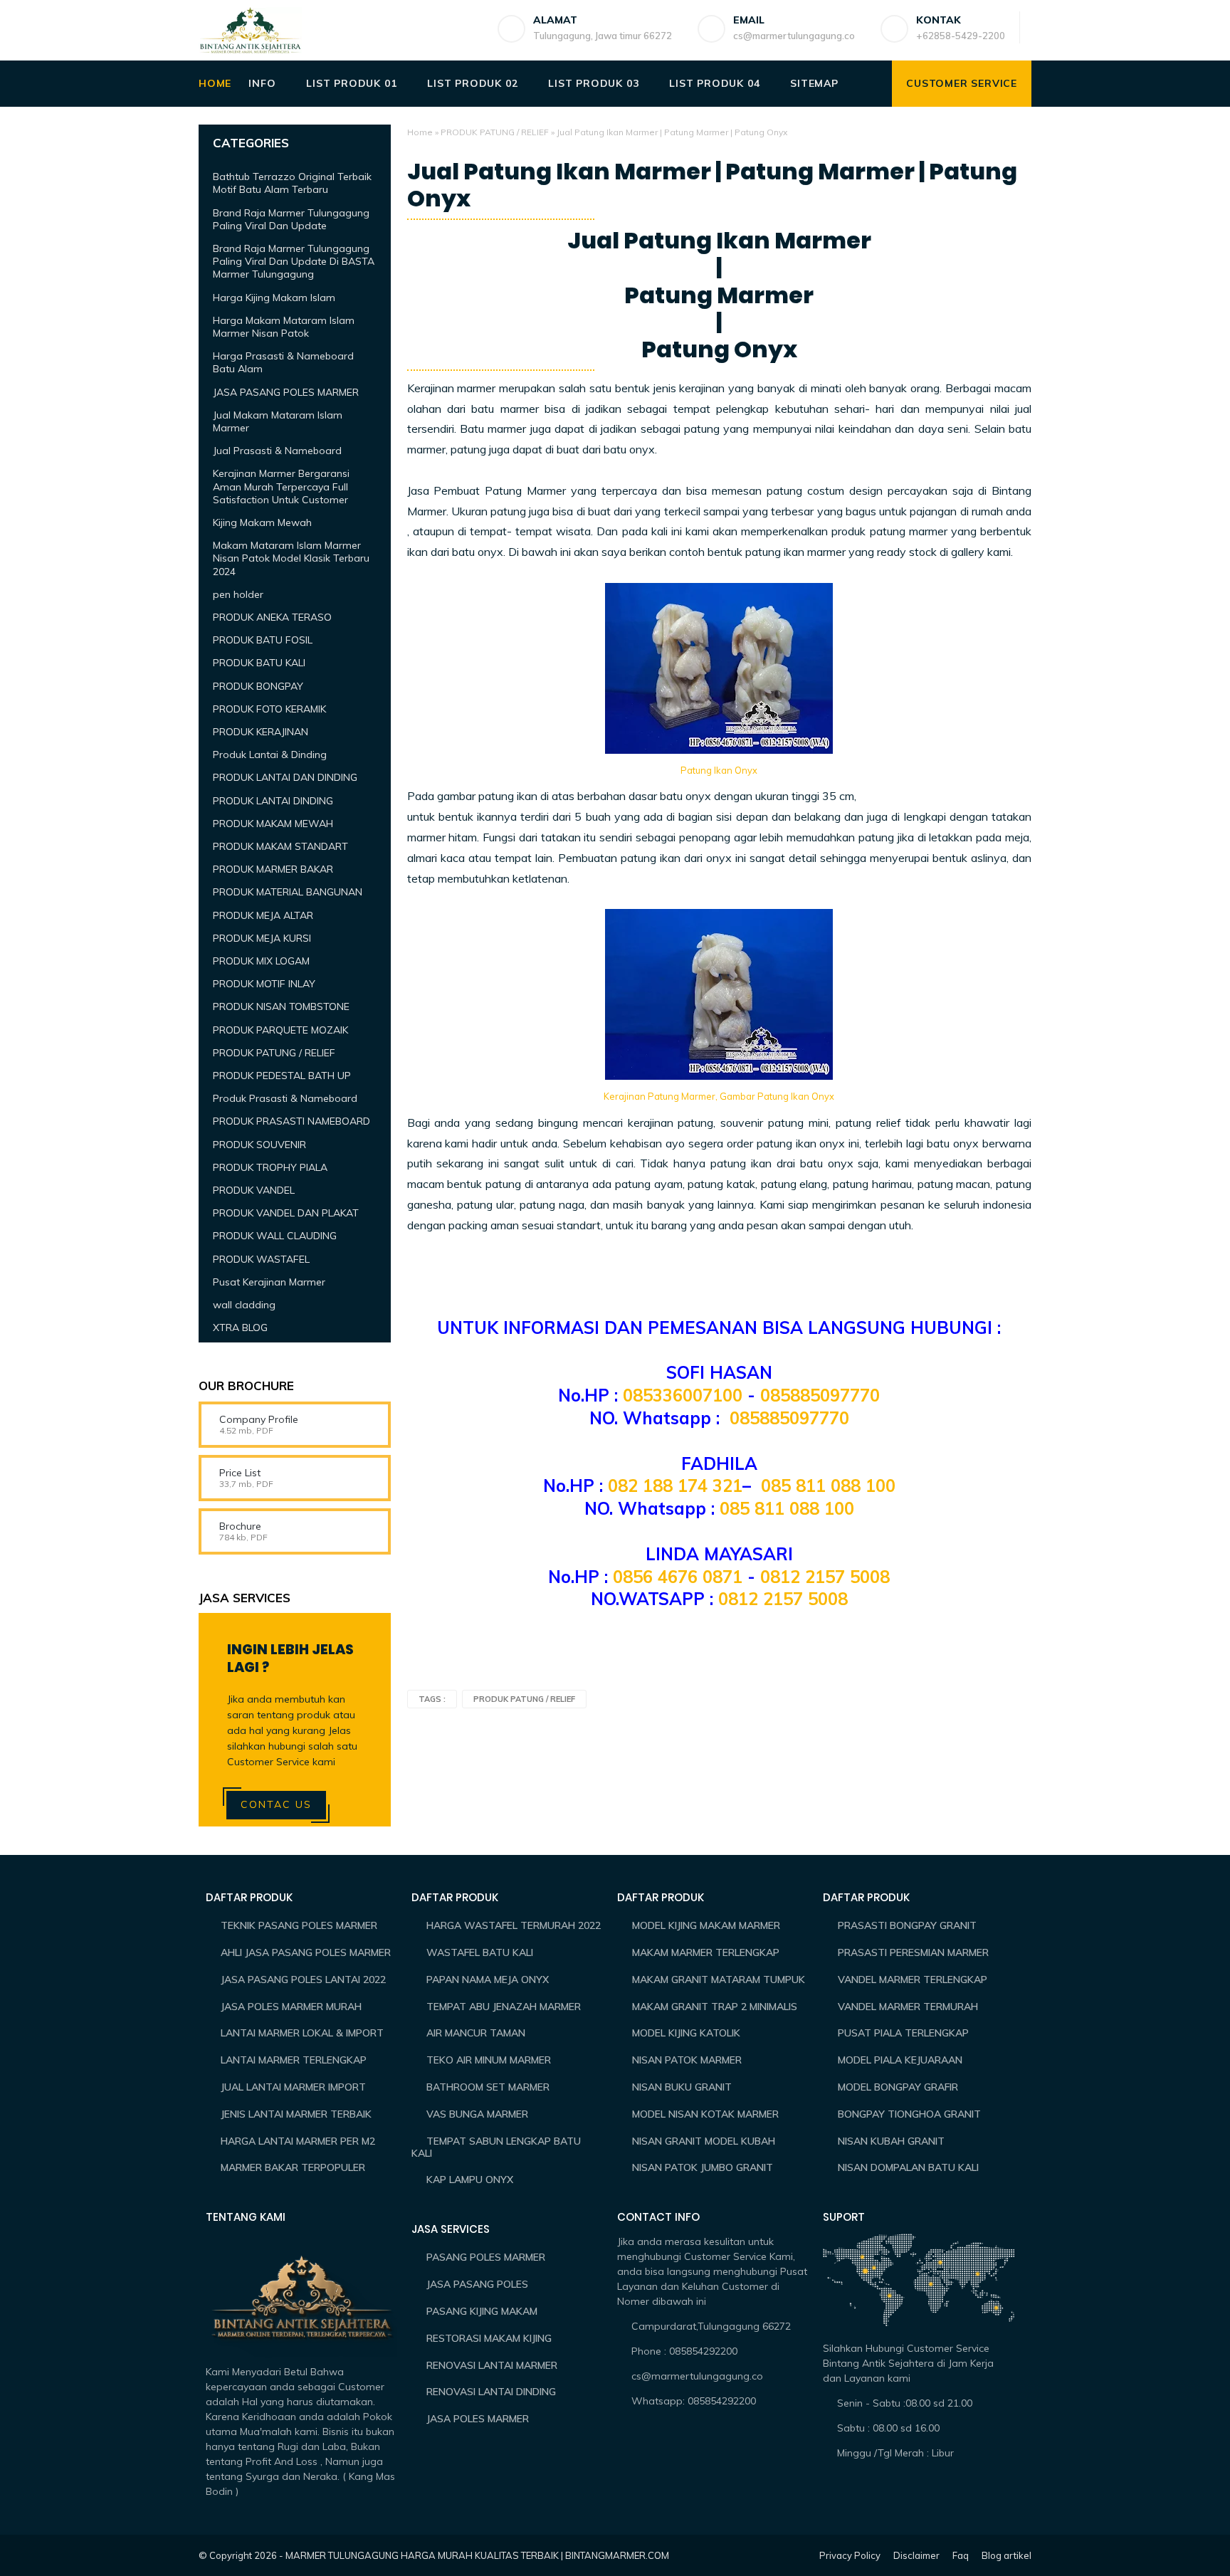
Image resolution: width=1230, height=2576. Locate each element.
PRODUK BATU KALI (259, 663)
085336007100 (685, 1395)
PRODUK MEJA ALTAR (263, 915)
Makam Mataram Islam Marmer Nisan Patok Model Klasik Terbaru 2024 (291, 558)
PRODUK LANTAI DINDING (273, 801)
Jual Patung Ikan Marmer (719, 241)
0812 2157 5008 (825, 1577)
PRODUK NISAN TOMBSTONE (281, 1006)
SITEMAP (814, 83)
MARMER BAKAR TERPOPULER (293, 2167)
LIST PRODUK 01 (351, 83)
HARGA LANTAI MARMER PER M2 (298, 2141)
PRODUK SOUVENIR (259, 1145)
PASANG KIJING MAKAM (482, 2311)
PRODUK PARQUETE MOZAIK (280, 1030)
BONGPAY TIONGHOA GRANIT (909, 2114)
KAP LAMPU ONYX (470, 2180)
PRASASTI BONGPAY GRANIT (907, 1925)
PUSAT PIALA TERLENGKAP (903, 2033)
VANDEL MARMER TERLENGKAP (913, 1980)
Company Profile (259, 1419)
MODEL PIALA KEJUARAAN (900, 2060)
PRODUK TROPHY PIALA (270, 1167)
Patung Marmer (719, 295)
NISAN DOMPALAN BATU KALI (908, 2167)
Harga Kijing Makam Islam (274, 298)
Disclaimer (916, 2555)
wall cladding (244, 1305)
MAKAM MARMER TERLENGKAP (706, 1952)
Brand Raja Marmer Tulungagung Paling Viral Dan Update (291, 219)
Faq (961, 2555)
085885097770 (820, 1395)
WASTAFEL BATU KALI (480, 1952)
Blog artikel (1006, 2555)
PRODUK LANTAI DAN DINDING (285, 777)
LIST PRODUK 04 (714, 83)
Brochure (240, 1526)
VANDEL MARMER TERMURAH (908, 2007)
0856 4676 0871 (678, 1577)
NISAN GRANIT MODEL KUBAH (704, 2141)
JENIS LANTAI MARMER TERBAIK (296, 2114)
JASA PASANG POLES (477, 2284)
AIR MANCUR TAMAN (476, 2033)
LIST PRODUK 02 (472, 83)
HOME (215, 83)
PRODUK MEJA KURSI (262, 938)
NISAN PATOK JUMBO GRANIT (703, 2167)
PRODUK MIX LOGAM (261, 961)
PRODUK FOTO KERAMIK (269, 709)
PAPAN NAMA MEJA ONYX (488, 1980)
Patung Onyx (719, 349)
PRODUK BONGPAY (258, 686)
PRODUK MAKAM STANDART (280, 846)
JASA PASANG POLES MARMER (286, 392)
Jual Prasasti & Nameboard (277, 451)
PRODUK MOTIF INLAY (264, 984)
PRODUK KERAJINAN (261, 732)
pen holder (238, 594)
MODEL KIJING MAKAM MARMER (706, 1925)
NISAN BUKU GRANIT (682, 2087)
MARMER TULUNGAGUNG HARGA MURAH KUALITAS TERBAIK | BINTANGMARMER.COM (477, 2555)
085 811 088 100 (828, 1486)
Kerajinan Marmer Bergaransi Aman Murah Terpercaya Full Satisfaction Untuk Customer (281, 486)
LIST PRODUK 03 (593, 83)
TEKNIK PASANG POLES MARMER (299, 1925)
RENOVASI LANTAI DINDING (491, 2392)
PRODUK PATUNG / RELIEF (495, 132)
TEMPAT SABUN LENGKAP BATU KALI (496, 2147)
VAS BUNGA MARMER (477, 2114)
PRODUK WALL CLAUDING (275, 1236)
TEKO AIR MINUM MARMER (489, 2060)
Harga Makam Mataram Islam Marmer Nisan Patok (284, 327)
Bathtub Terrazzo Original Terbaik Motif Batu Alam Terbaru (292, 183)
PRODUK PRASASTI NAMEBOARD (291, 1121)
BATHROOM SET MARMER (488, 2087)
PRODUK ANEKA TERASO (272, 617)
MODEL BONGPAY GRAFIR (898, 2087)
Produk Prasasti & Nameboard (285, 1098)
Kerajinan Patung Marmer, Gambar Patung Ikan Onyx (719, 1096)
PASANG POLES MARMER (486, 2257)
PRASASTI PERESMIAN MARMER (913, 1952)
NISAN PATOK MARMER (687, 2060)
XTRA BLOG (240, 1328)
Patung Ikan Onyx (719, 770)
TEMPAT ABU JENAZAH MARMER (504, 2007)
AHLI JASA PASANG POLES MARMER (306, 1952)
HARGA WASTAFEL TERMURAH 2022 (514, 1925)
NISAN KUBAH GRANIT (891, 2141)
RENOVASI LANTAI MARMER (492, 2365)
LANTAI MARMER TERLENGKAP (294, 2060)
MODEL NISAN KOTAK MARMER (705, 2114)
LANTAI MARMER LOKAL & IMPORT (302, 2033)
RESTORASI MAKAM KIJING (489, 2338)
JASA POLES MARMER (478, 2419)
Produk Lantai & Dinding (270, 755)
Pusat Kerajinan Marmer (269, 1282)
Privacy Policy (850, 2555)
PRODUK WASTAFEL (261, 1259)
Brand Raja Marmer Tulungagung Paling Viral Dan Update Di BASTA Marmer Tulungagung (294, 261)
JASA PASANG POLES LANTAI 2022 (303, 1980)
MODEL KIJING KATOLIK (686, 2033)
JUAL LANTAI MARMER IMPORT (293, 2087)
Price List (240, 1473)
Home (420, 132)
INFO (262, 83)
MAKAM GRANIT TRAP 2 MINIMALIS (715, 2007)
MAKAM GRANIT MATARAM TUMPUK (719, 1980)
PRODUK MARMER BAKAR (273, 869)
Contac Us (276, 1804)
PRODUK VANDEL (254, 1190)
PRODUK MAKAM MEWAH (273, 824)
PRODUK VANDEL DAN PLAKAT (286, 1213)
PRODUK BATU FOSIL (263, 640)
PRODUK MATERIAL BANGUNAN (288, 892)
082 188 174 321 (675, 1486)
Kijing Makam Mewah (262, 522)
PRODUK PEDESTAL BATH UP (282, 1076)
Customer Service (962, 83)
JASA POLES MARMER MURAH (291, 2007)
